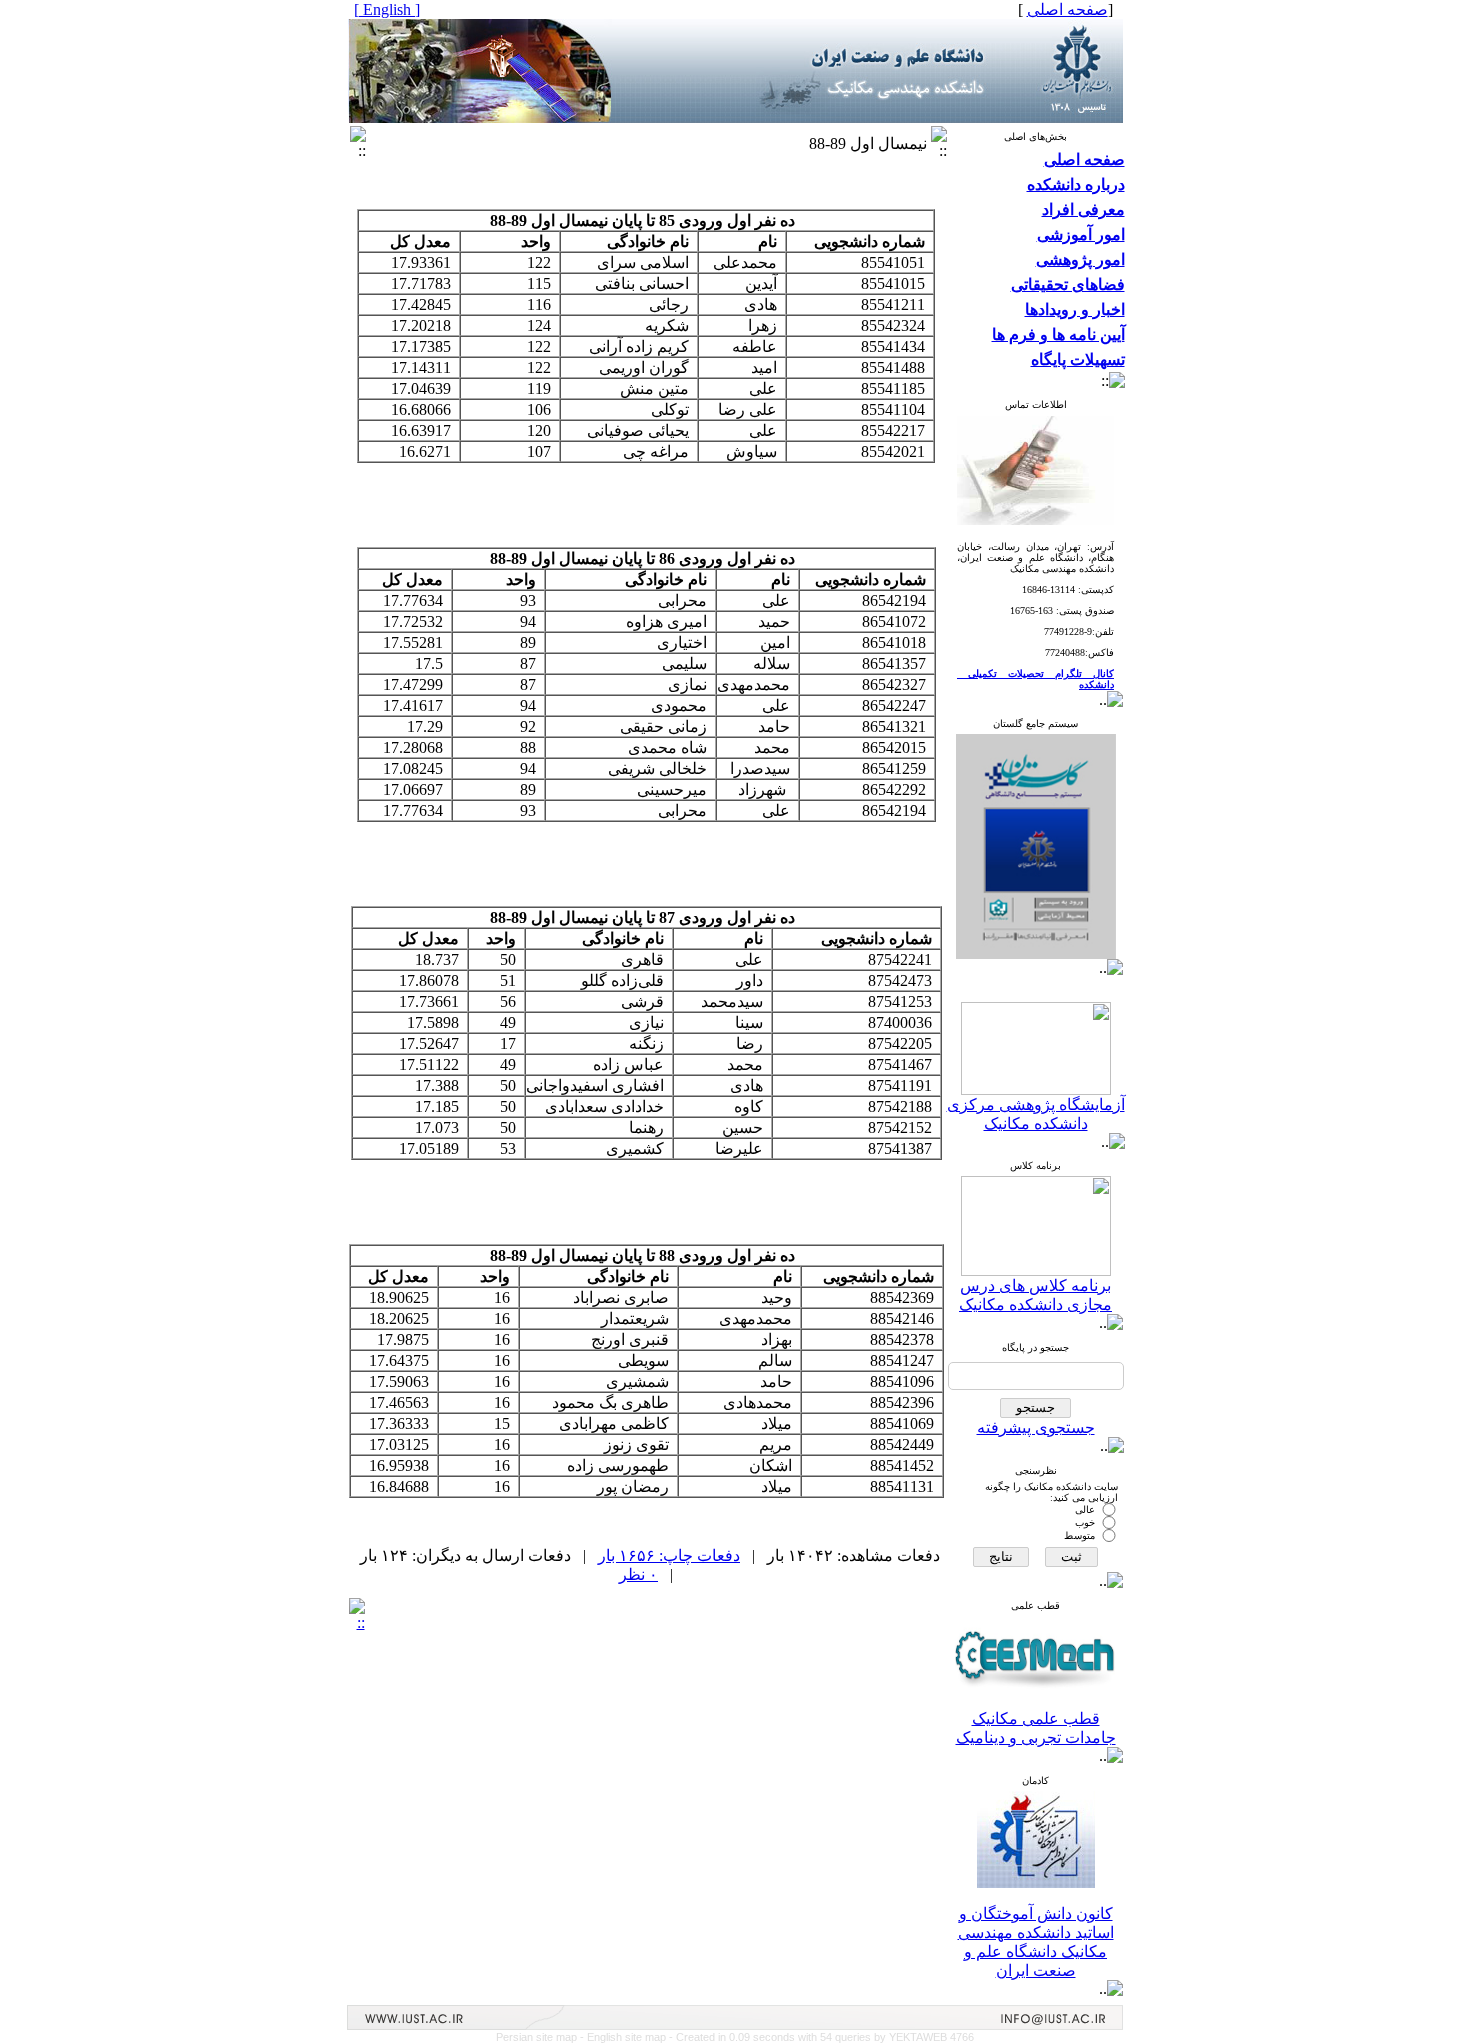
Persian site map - (541, 2037)
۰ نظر (638, 1574)
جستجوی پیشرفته (1036, 1427)
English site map (628, 2037)
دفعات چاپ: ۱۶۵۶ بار (669, 1555)
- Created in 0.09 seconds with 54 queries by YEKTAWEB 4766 (821, 2037)
